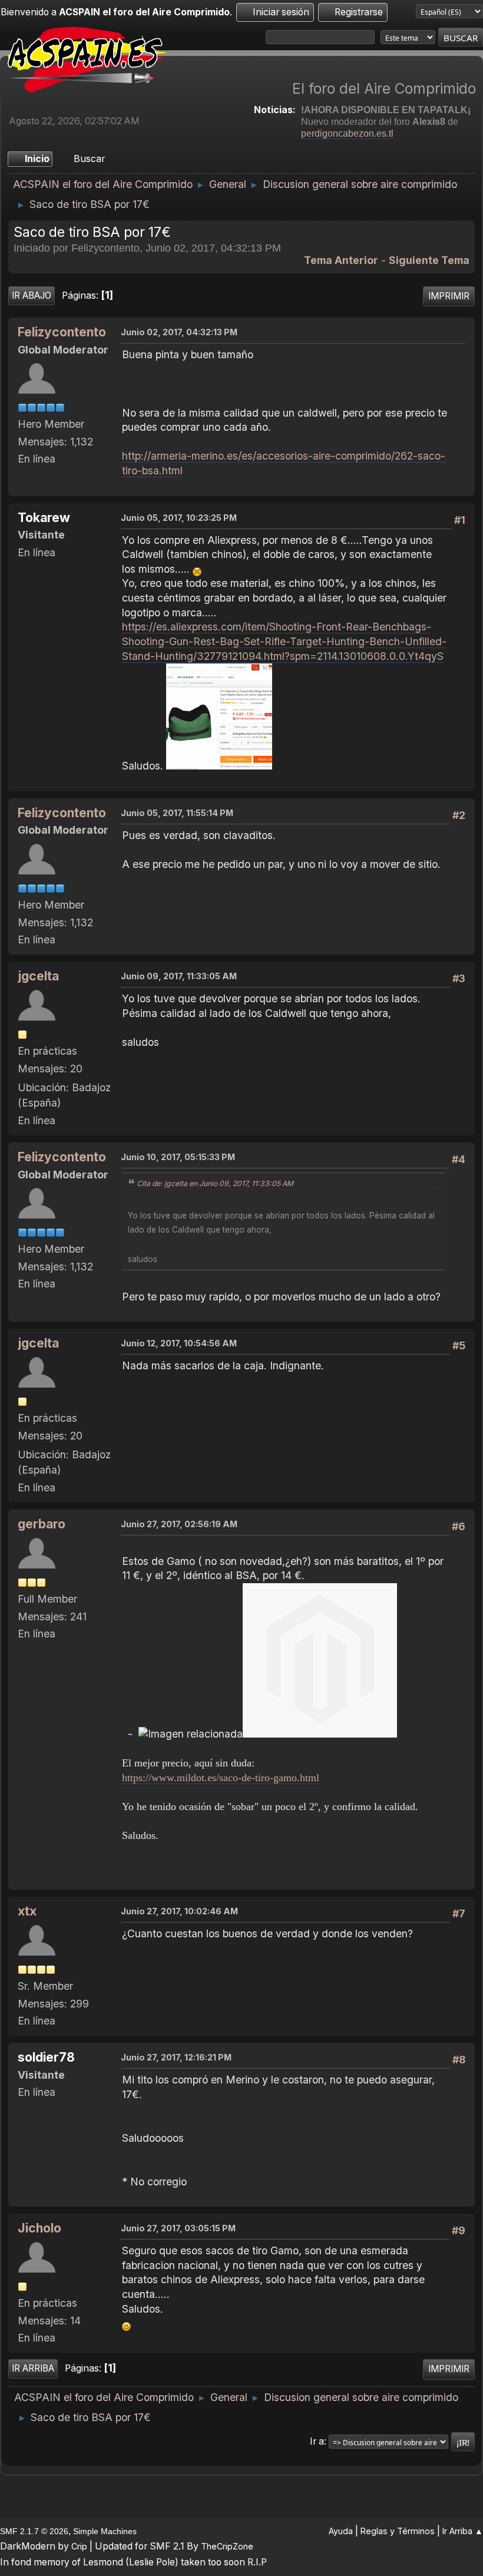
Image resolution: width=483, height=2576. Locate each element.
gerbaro (42, 1524)
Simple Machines (105, 2531)
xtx (27, 1911)
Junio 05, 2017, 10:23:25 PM (179, 518)
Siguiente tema (429, 260)
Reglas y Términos (398, 2531)
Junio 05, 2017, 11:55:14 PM (177, 813)
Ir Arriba (33, 2368)
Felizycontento (62, 332)
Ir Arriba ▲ (463, 2531)
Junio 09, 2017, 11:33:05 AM (179, 976)
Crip (79, 2546)
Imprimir (449, 296)
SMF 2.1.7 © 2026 (34, 2531)
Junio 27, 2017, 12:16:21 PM (176, 2057)
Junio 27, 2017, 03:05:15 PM (178, 2228)
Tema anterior (341, 260)
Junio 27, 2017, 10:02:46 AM (179, 1911)
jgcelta (38, 976)
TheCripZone (227, 2546)
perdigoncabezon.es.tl (347, 133)
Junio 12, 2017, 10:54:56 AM (179, 1343)
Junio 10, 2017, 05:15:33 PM (178, 1157)
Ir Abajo (32, 295)
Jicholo (39, 2228)
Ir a (317, 2441)
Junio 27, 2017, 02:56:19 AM (179, 1524)
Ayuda (341, 2531)
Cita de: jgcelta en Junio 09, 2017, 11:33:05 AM (215, 1183)
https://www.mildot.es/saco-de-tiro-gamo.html (221, 1778)
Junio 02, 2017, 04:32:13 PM (179, 332)
